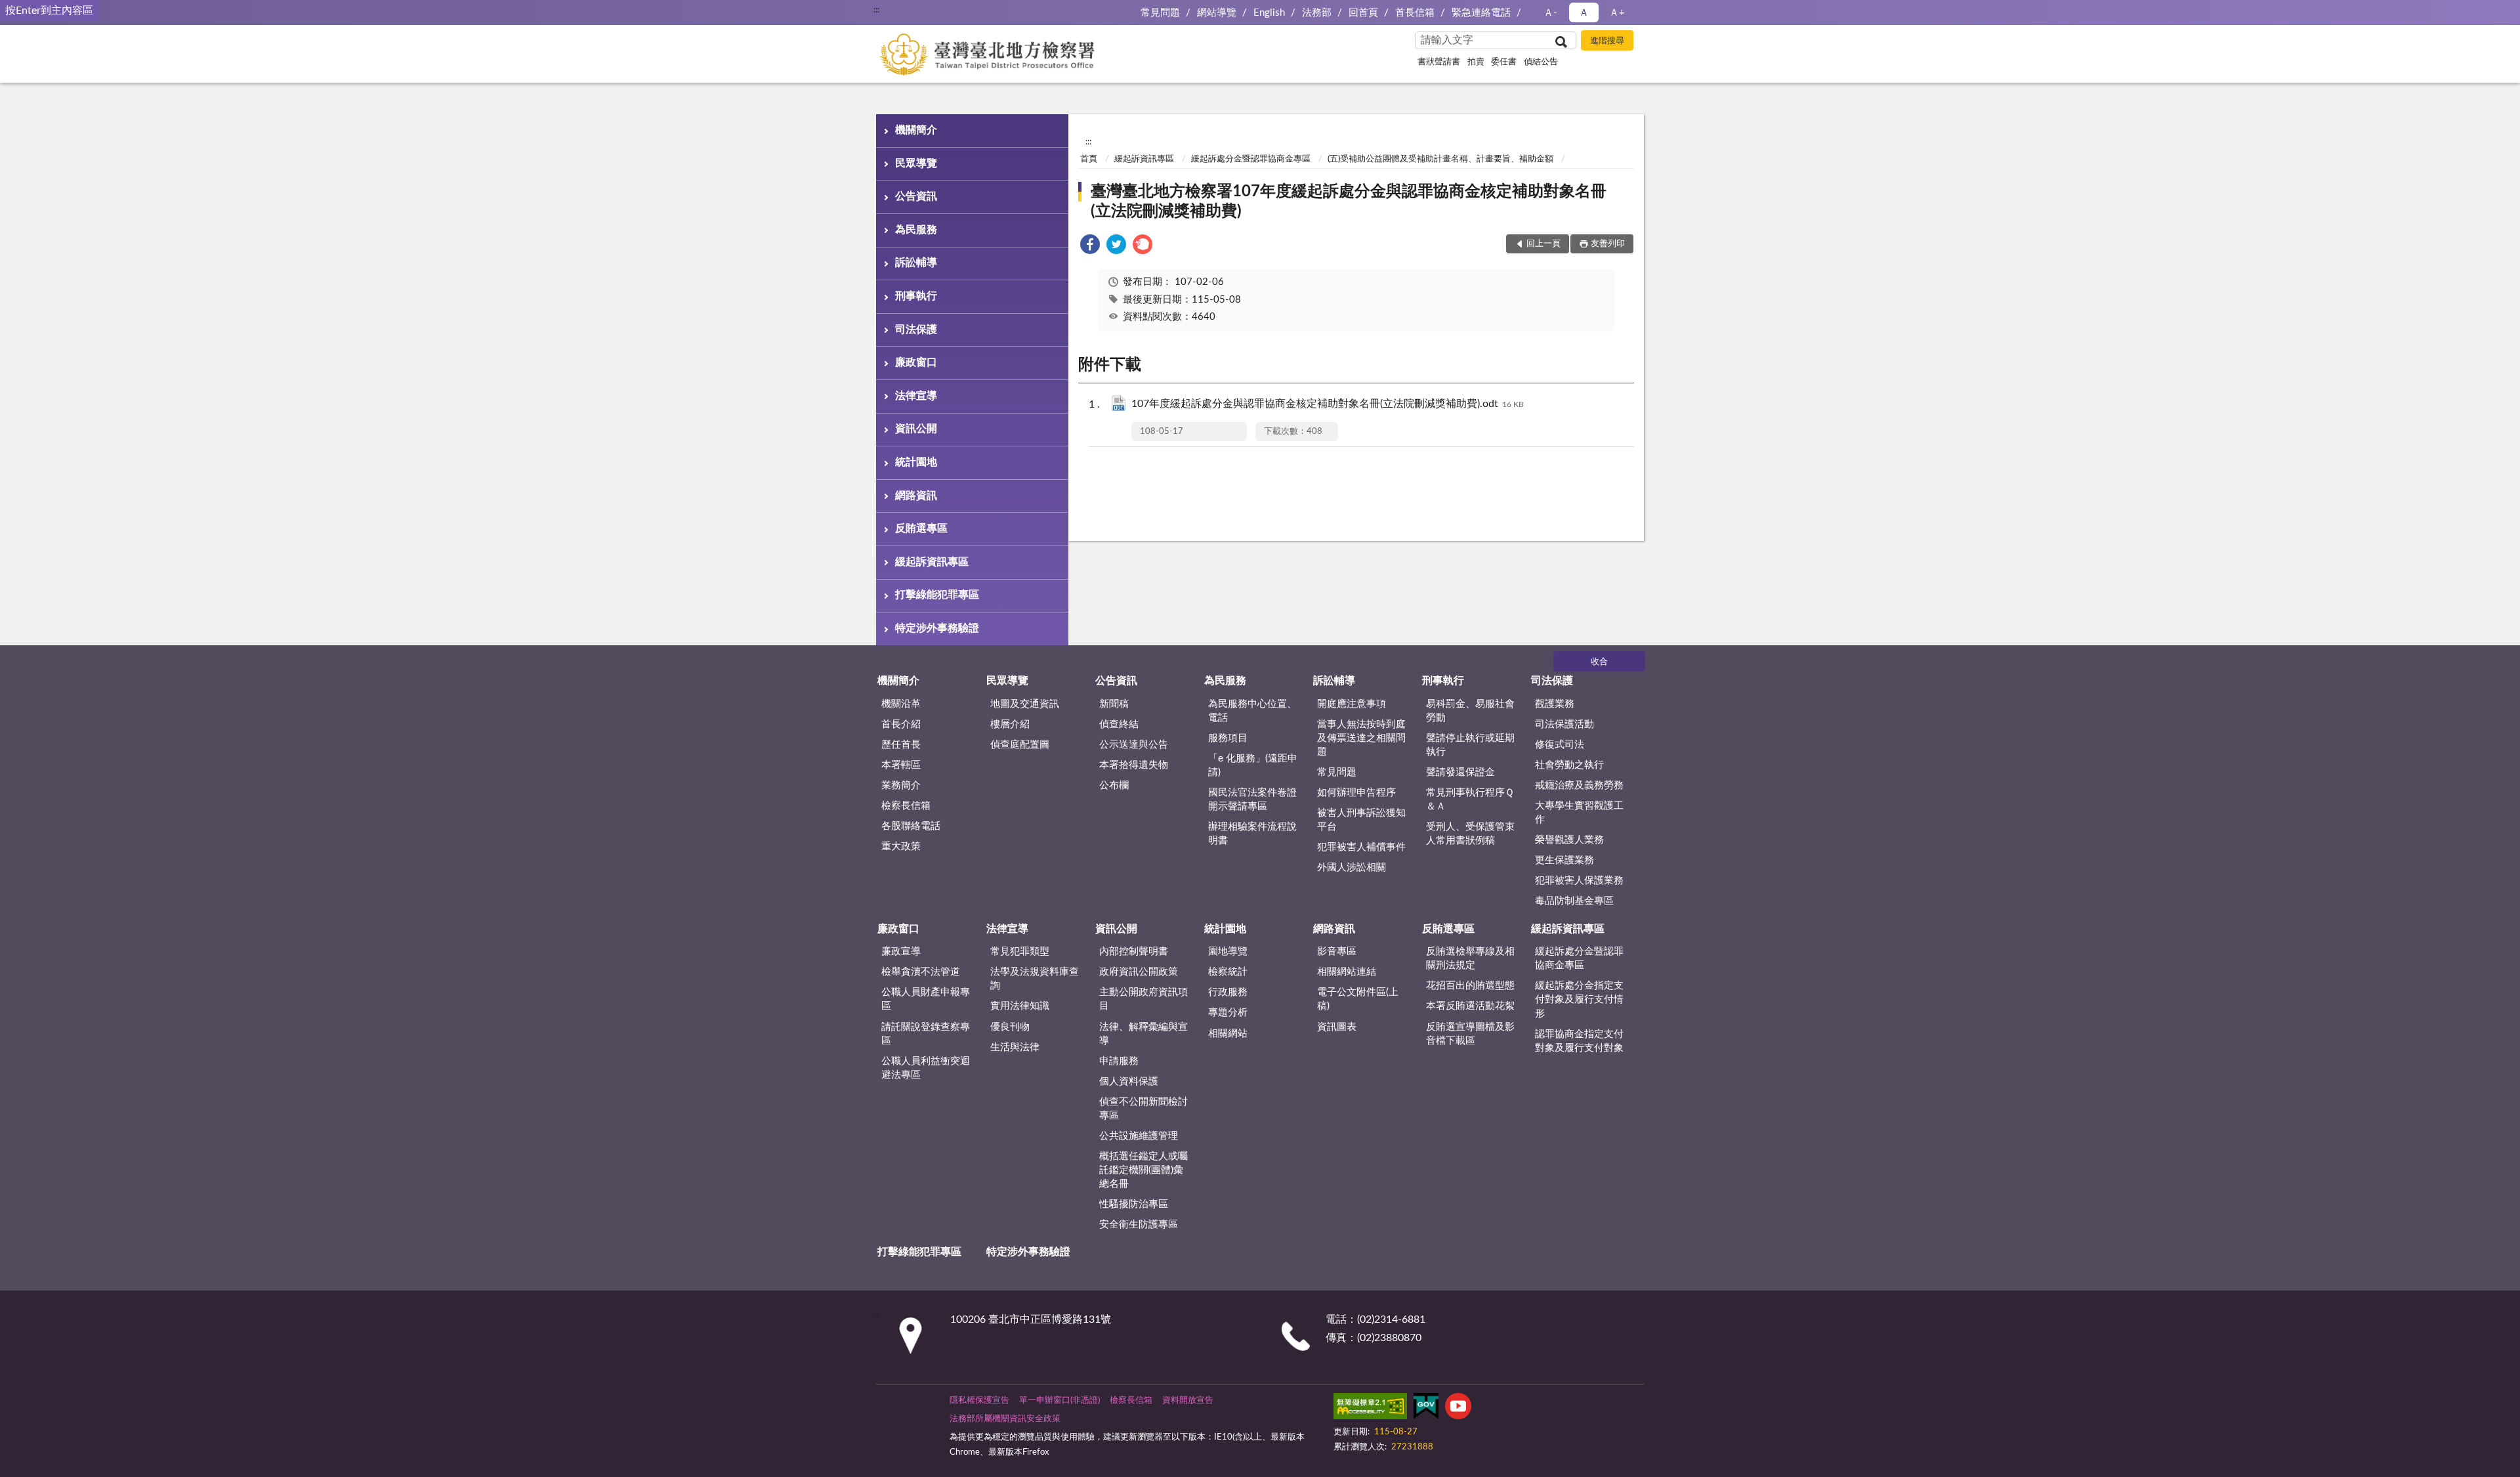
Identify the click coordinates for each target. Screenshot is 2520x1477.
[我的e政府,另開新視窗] (1426, 1409)
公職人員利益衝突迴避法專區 (926, 1068)
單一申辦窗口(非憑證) (1060, 1401)
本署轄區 (901, 765)
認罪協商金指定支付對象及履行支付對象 (1579, 1041)
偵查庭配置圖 (1020, 745)
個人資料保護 (1129, 1081)
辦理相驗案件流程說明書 (1252, 834)
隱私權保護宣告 (979, 1401)
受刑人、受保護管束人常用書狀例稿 (1470, 834)
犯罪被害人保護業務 (1579, 881)
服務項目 (1228, 738)
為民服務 (916, 230)
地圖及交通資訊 (1025, 704)
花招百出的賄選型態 (1470, 986)
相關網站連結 (1347, 972)
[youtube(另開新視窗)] (1458, 1409)
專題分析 (1228, 1013)
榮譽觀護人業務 (1569, 840)
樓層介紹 (1010, 724)
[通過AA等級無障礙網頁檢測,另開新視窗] (1370, 1409)
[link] (1090, 246)
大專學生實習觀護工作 (1579, 813)
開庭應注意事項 (1352, 704)
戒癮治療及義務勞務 (1579, 785)
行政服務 (1228, 992)
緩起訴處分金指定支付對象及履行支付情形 (1579, 999)
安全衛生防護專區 (1139, 1225)
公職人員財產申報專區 (926, 999)
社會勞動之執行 (1569, 765)
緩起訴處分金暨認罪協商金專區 (1251, 159)
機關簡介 (916, 130)
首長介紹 (901, 724)
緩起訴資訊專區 (932, 562)
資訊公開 (916, 429)
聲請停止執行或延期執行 (1470, 745)
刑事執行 (916, 296)
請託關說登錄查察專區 (926, 1034)
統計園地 (916, 462)
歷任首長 (901, 745)
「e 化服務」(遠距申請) (1253, 765)
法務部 (1317, 13)
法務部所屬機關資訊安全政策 (1005, 1419)
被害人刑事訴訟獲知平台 (1361, 820)
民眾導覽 (916, 163)
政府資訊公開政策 (1139, 972)
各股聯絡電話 (911, 826)
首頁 (1089, 159)
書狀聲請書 (1439, 62)
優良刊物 (1010, 1027)
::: (876, 10)
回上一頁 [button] (1543, 244)
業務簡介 (901, 785)
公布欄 (1114, 785)
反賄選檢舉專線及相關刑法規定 (1470, 958)
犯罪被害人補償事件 (1361, 847)
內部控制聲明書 (1134, 952)
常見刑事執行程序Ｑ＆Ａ (1470, 800)
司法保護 (916, 330)
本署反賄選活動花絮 (1470, 1006)
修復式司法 (1560, 745)
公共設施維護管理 (1139, 1136)
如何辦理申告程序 (1356, 793)
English (1269, 13)
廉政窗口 (916, 362)
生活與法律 (1015, 1047)
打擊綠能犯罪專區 (937, 595)
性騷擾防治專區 (1134, 1204)
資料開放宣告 (1188, 1401)
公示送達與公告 (1134, 745)
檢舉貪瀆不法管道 (921, 972)
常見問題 (1160, 13)
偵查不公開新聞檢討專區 (1144, 1109)
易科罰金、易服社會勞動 (1470, 711)
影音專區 (1337, 952)
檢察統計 (1228, 972)
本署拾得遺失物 (1134, 765)
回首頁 (1363, 13)
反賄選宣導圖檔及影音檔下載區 (1470, 1034)
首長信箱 (1415, 13)
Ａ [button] (1584, 13)
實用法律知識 (1020, 1006)
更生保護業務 (1564, 860)
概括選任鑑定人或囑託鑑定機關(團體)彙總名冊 (1144, 1170)
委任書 (1504, 62)
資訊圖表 (1337, 1027)
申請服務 (1119, 1061)
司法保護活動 (1564, 724)
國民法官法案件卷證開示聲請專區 (1252, 800)
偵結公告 (1541, 62)
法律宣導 (916, 396)
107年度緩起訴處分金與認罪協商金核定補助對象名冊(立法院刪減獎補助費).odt (1328, 404)
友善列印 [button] (1608, 244)
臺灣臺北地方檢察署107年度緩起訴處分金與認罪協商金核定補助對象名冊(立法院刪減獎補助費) (1349, 202)
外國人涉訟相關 (1352, 867)
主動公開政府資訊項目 (1144, 999)
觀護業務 (1555, 704)
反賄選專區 (921, 528)
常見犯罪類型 (1020, 952)
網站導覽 (1217, 13)
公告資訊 (916, 196)
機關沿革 (901, 704)
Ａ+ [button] (1617, 13)
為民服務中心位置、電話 (1252, 711)
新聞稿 (1114, 704)
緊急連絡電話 (1481, 13)
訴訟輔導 (916, 263)
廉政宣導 (901, 952)
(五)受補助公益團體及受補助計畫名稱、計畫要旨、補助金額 (1440, 159)
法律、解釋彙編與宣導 (1144, 1034)
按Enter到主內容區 (49, 11)
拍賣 (1476, 62)
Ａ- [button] (1550, 13)
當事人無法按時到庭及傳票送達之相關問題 (1361, 738)
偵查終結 (1119, 724)
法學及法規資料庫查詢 (1035, 979)
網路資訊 (916, 496)
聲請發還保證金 (1460, 772)
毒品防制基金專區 (1574, 901)
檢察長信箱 (906, 806)
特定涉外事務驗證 (937, 628)
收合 (1599, 662)
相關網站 (1228, 1034)
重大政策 (901, 846)
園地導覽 (1228, 952)
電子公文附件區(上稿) (1358, 999)
